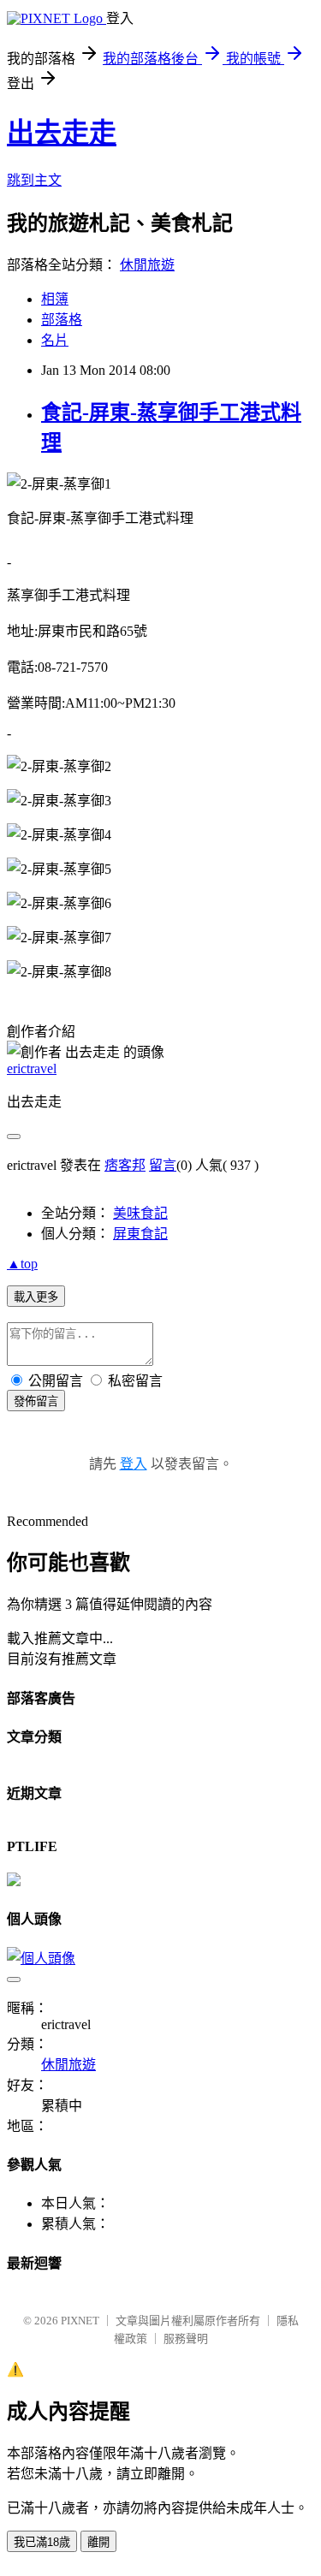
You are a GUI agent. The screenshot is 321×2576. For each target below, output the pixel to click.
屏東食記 (140, 1234)
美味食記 (140, 1213)
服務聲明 (186, 2339)
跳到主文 (34, 180)
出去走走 (62, 133)
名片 (55, 340)
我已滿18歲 (42, 2542)
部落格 (62, 320)
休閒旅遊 (147, 265)
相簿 (55, 299)
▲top (22, 1264)
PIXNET (80, 2321)
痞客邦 (125, 1165)
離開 (98, 2542)
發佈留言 (36, 1401)
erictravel (32, 1068)
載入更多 (36, 1297)
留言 (163, 1165)
